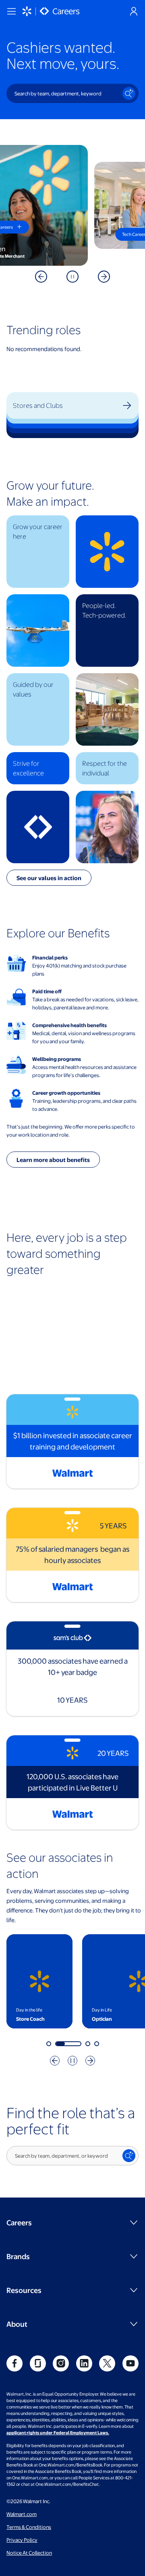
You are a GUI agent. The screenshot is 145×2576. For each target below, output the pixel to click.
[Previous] (55, 2061)
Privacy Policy (22, 2540)
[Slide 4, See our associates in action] (97, 2044)
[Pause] (72, 277)
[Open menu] (11, 11)
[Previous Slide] (41, 277)
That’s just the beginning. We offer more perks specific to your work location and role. (71, 1131)
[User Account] (134, 11)
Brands (18, 2256)
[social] (14, 2363)
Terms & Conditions (29, 2527)
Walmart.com (22, 2514)
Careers (19, 2222)
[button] (38, 552)
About (17, 2324)
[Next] (90, 2061)
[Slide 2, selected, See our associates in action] (68, 2044)
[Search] (129, 93)
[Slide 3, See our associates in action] (88, 2044)
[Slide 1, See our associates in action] (49, 2044)
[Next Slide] (104, 277)
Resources (24, 2290)
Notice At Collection (29, 2553)
